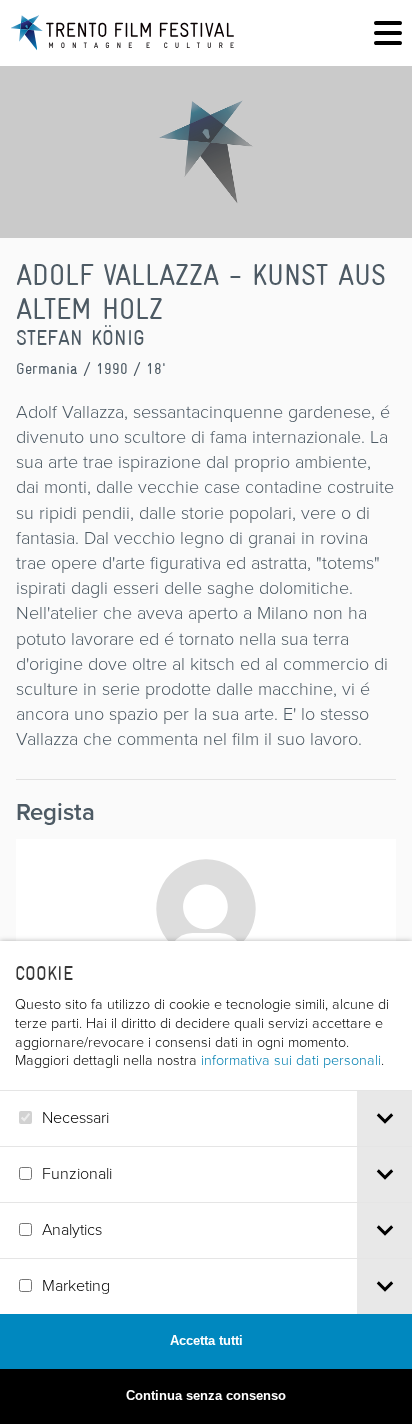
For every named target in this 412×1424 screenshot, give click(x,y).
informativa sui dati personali (291, 1060)
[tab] (384, 1118)
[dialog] (206, 1182)
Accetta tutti (206, 1340)
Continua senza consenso (206, 1395)
